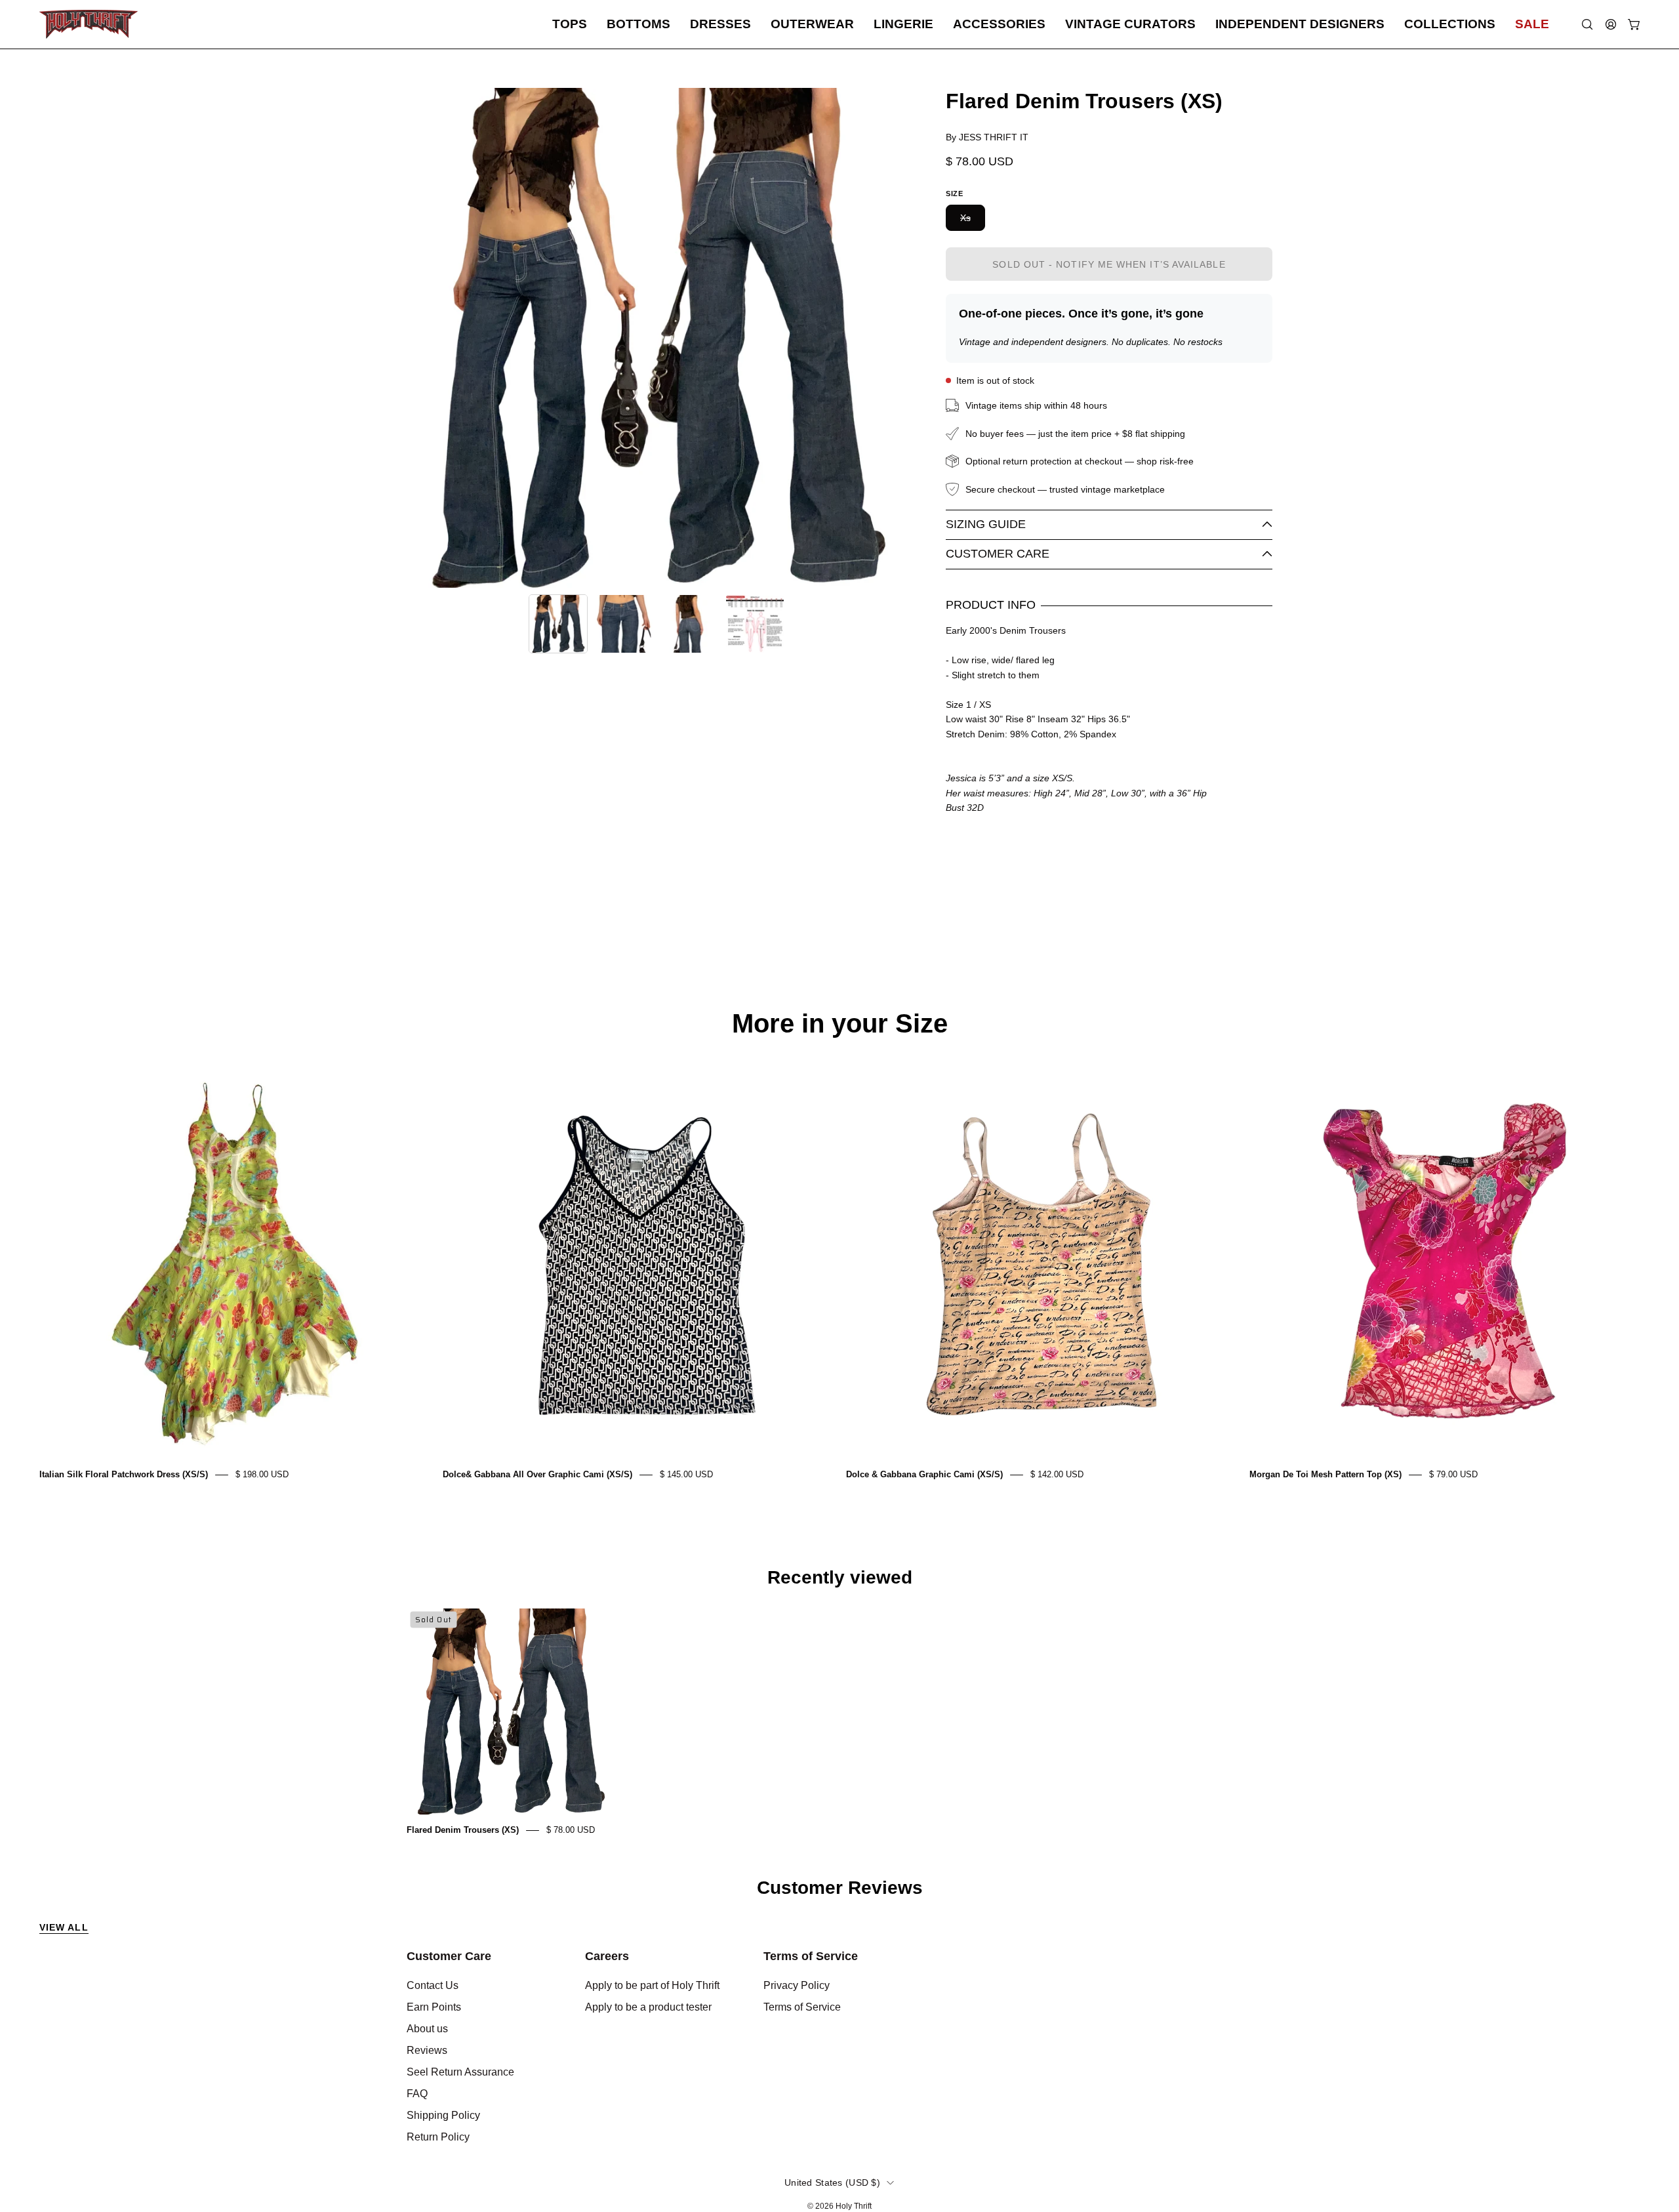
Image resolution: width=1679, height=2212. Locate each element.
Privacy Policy (797, 1985)
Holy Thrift (854, 2206)
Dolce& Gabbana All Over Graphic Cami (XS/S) (537, 1474)
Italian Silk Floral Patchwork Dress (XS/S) (124, 1474)
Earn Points (434, 2007)
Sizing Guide (986, 524)
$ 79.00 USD (1453, 1474)
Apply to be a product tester (648, 2007)
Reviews (427, 2050)
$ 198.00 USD (262, 1474)
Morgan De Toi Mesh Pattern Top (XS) (1325, 1474)
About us (427, 2029)
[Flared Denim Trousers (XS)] (558, 624)
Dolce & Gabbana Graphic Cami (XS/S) (924, 1474)
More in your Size (840, 1023)
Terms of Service (811, 1956)
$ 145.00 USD (686, 1474)
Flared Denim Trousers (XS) (463, 1830)
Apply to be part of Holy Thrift (652, 1985)
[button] (570, 24)
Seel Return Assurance (460, 2072)
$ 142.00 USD (1057, 1474)
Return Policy (438, 2137)
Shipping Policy (443, 2115)
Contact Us (433, 1985)
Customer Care (998, 554)
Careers (607, 1956)
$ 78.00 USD (571, 1830)
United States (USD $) (832, 2182)
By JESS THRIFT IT (987, 137)
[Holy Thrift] (89, 24)
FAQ (417, 2094)
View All (64, 1927)
